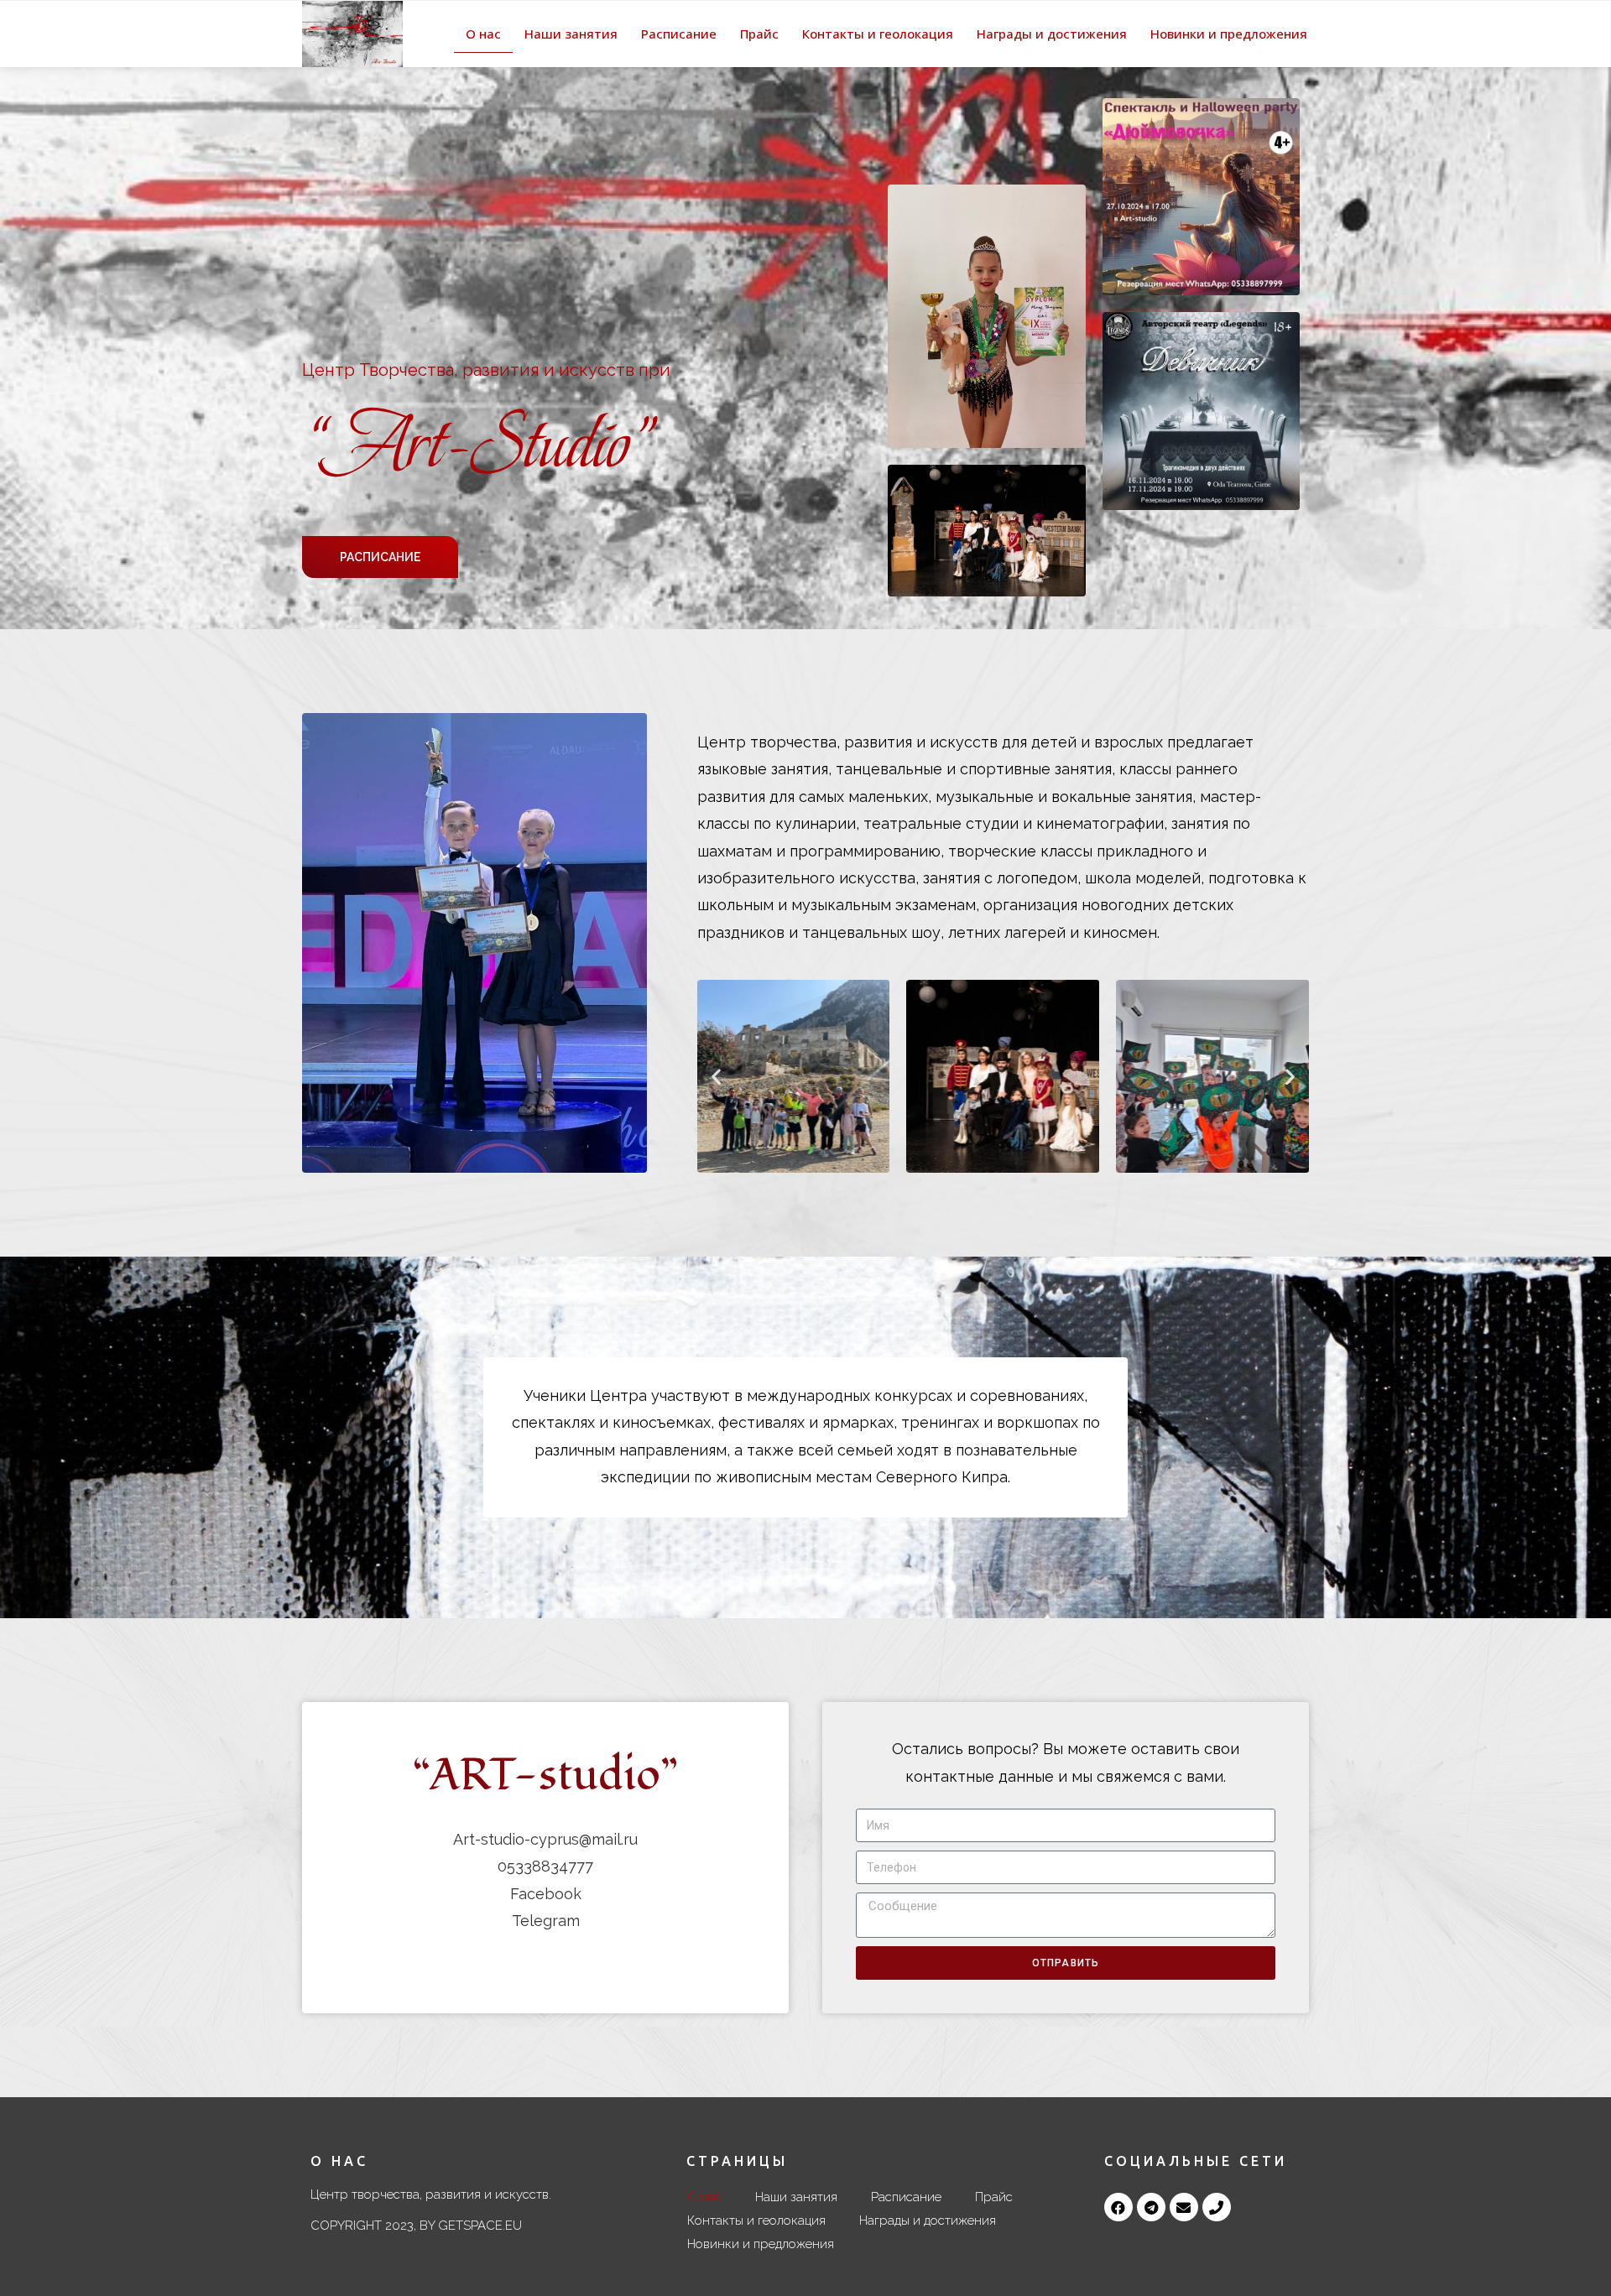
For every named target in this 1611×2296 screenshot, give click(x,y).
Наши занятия (571, 34)
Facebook (546, 1894)
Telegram (546, 1921)
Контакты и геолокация (878, 34)
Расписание (679, 34)
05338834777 (545, 1866)
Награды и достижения (1052, 34)
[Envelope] (1184, 2207)
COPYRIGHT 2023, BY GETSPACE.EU (416, 2226)
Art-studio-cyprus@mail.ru (545, 1839)
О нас (483, 34)
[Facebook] (1118, 2207)
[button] (380, 557)
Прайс (759, 34)
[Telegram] (1151, 2207)
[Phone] (1217, 2207)
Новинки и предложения (1229, 34)
